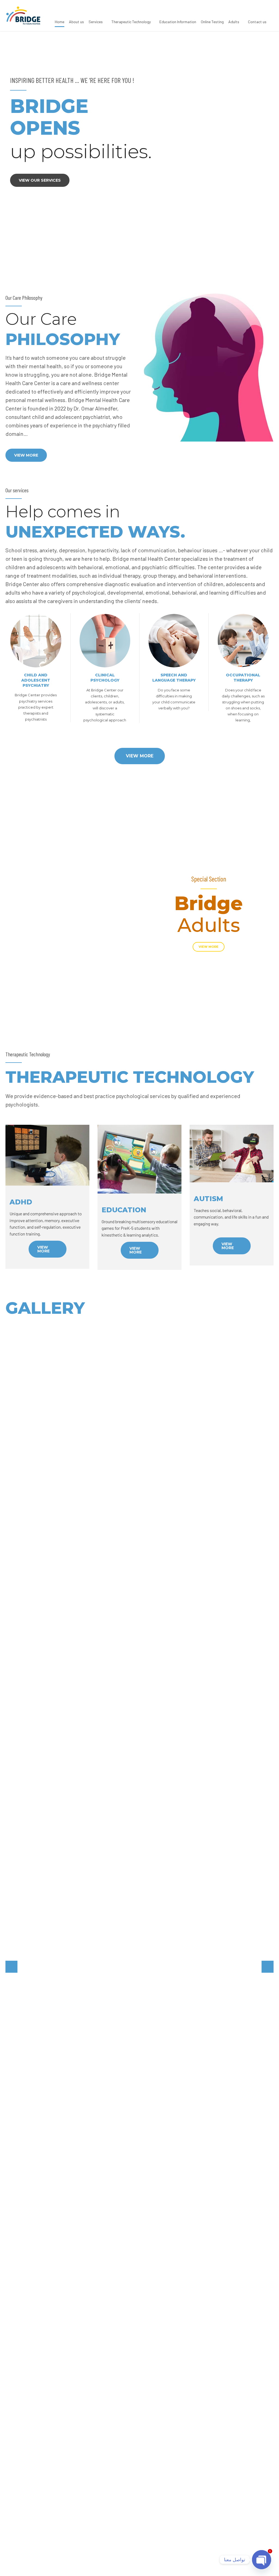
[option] (139, 140)
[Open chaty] (262, 2560)
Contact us (257, 22)
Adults (234, 22)
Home (60, 22)
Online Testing (212, 22)
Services (96, 22)
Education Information (178, 22)
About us (76, 22)
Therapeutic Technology (131, 22)
